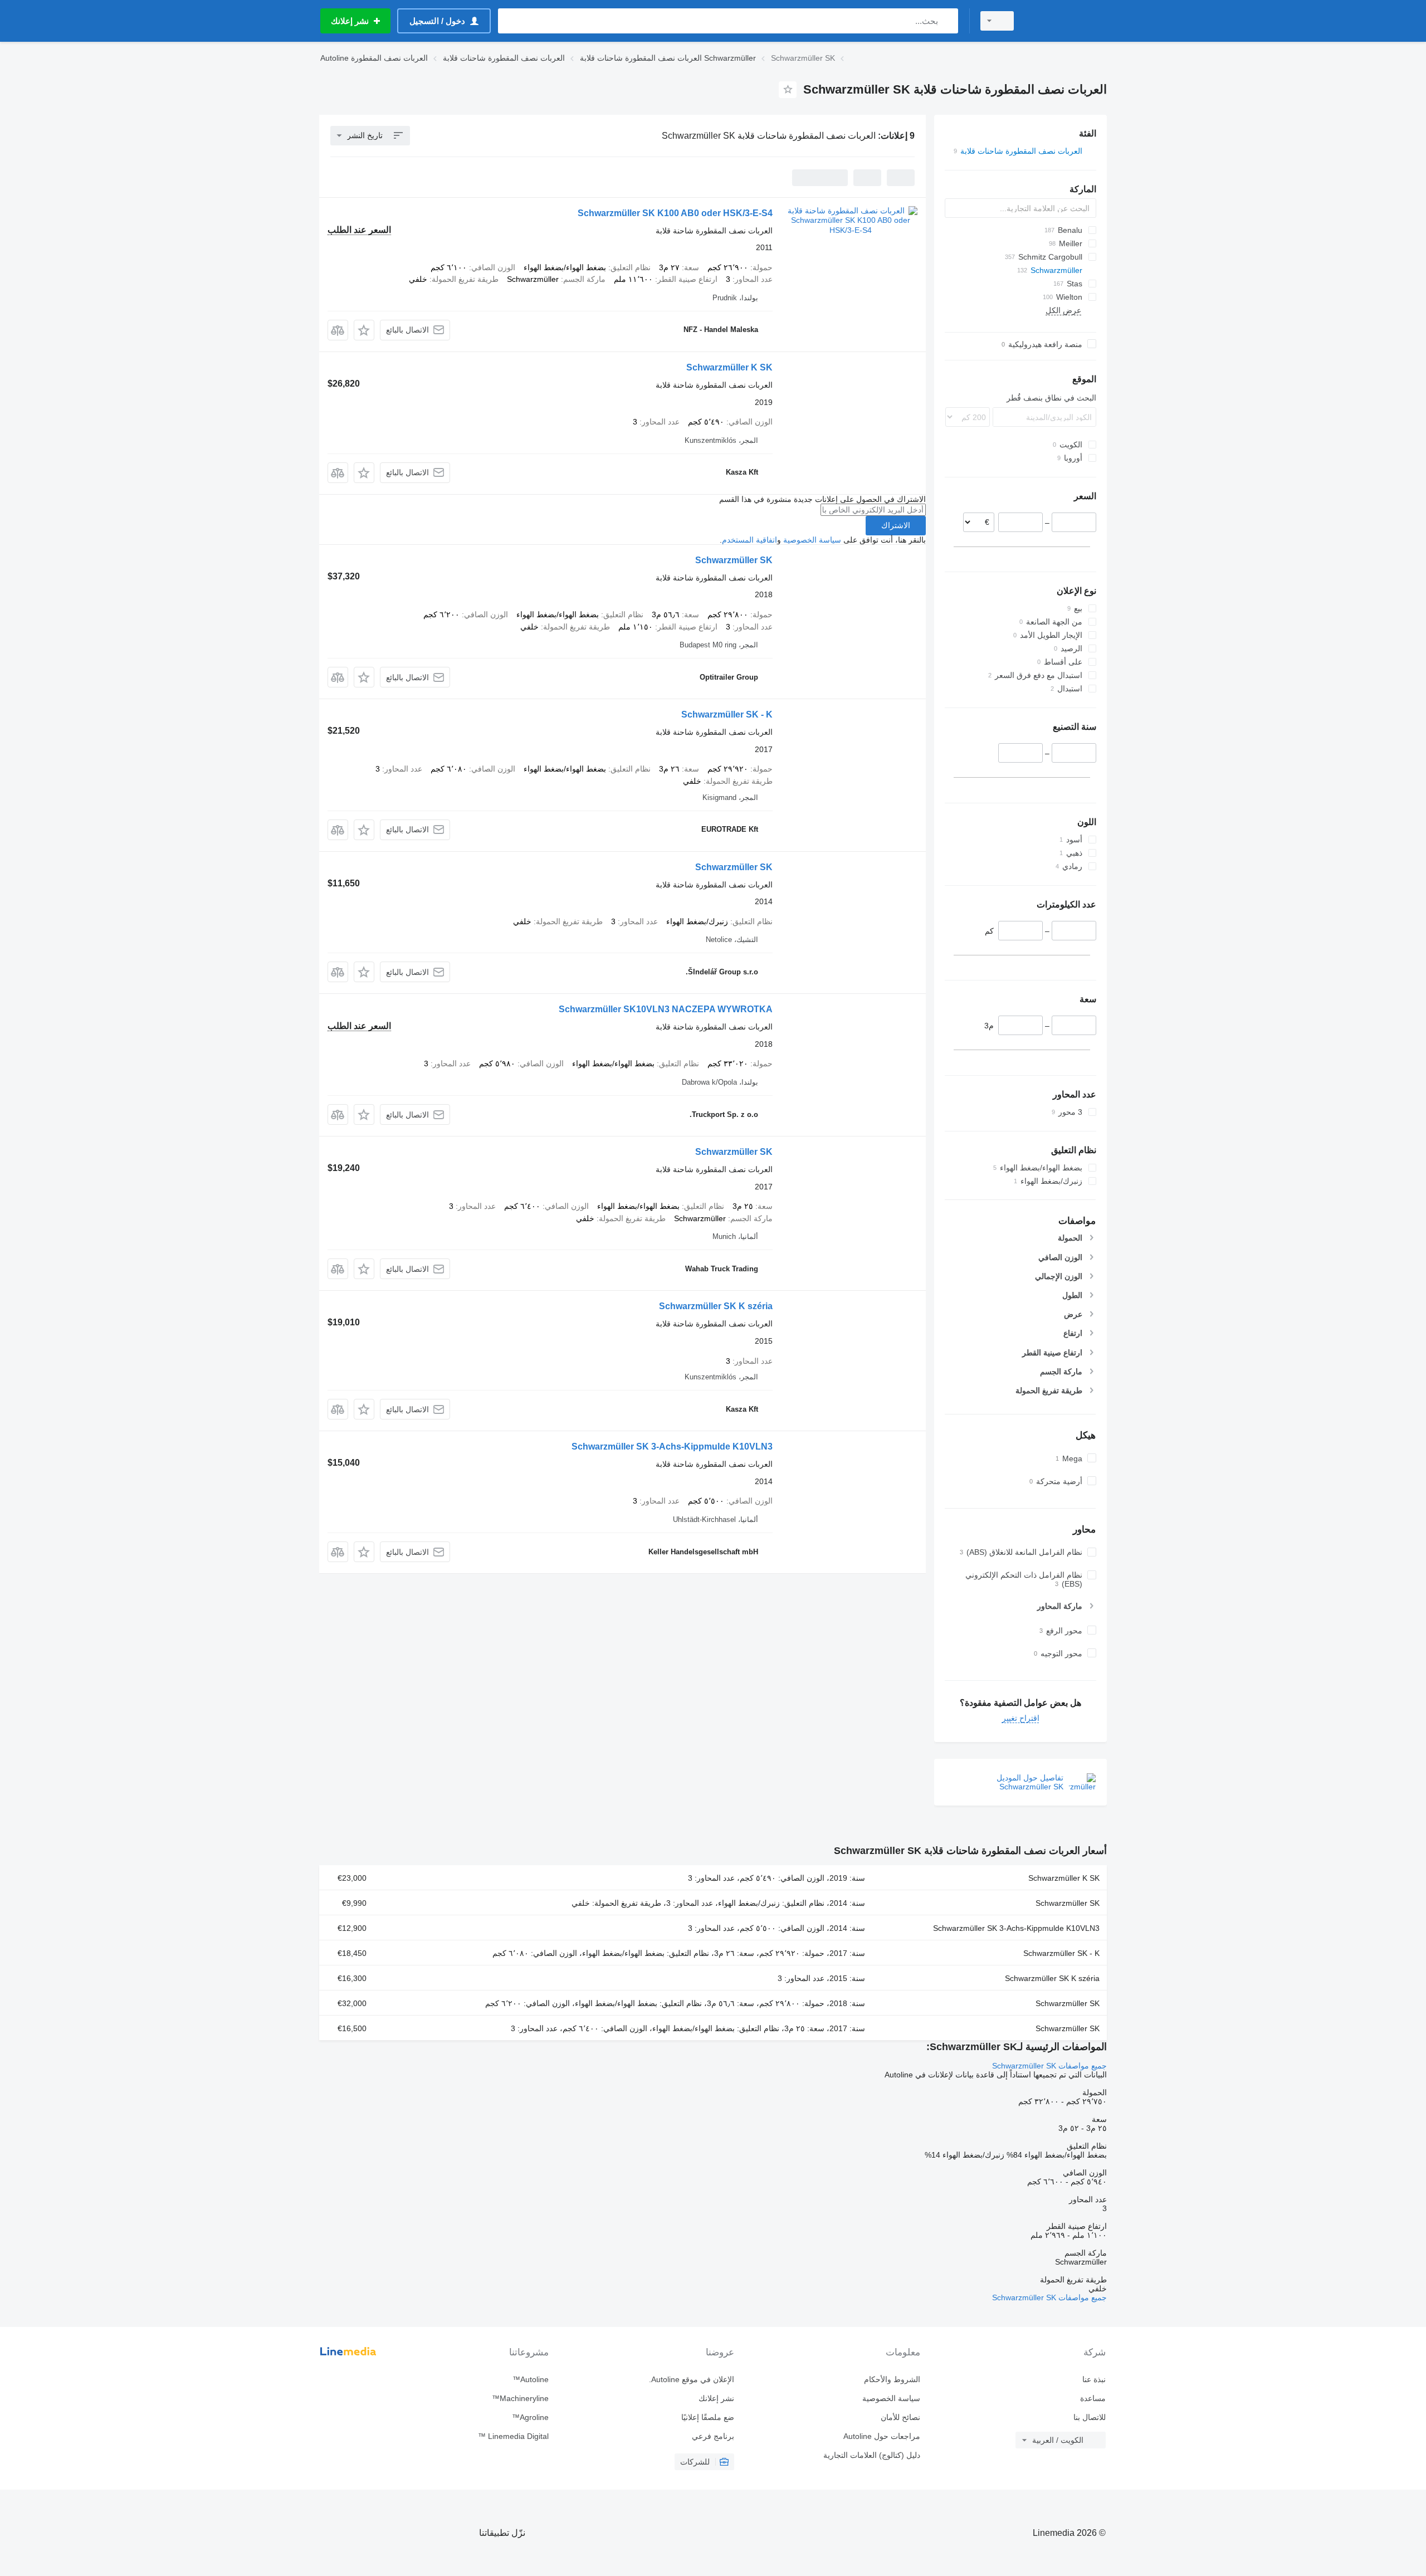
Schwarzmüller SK (734, 560)
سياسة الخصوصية (812, 540)
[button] (364, 330)
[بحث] (947, 21)
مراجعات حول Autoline (882, 2436)
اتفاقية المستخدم (749, 540)
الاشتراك (896, 525)
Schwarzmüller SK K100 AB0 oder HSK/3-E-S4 (675, 213)
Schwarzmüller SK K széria (716, 1306)
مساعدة (1093, 2398)
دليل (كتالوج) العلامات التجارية (871, 2455)
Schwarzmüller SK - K (727, 714)
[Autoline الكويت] (1067, 21)
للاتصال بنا (1090, 2417)
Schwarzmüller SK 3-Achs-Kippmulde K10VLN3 (672, 1446)
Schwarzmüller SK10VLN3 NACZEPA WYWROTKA (666, 1009)
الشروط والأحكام (892, 2379)
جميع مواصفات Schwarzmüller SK (1049, 2066)
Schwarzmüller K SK (729, 367)
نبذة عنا (1094, 2379)
